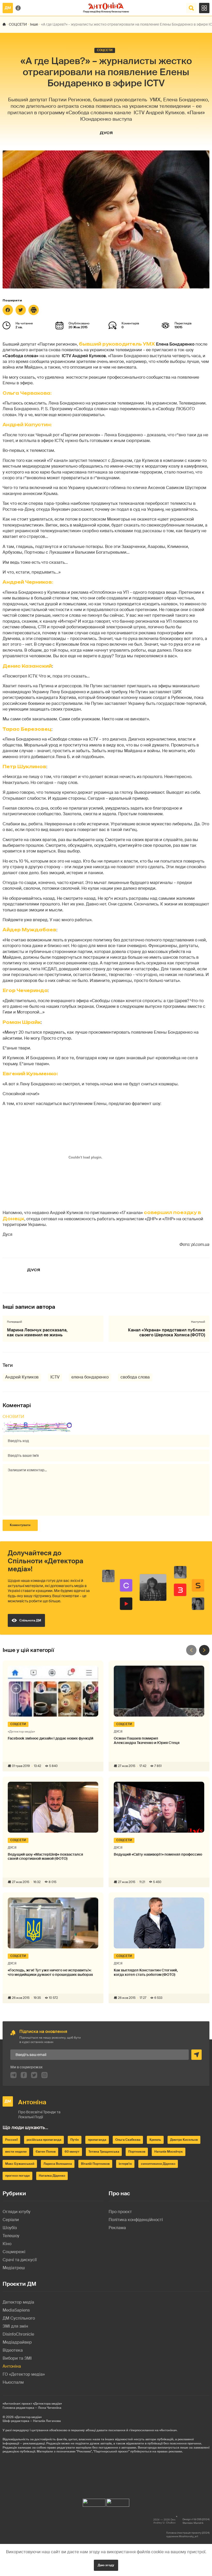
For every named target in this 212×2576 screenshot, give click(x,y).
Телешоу (11, 2236)
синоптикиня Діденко (158, 2164)
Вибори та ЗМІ (17, 2358)
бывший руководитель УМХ (117, 344)
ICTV (55, 1377)
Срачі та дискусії (20, 2260)
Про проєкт (120, 2212)
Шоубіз (10, 2228)
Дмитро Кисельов (184, 2140)
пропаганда (97, 2140)
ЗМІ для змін (15, 2326)
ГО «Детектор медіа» (24, 2374)
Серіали (11, 2220)
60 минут (72, 2152)
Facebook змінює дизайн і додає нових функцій (51, 1738)
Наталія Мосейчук (169, 2152)
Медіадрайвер (17, 2342)
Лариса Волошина (58, 2164)
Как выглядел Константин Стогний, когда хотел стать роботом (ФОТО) (146, 1972)
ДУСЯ (106, 133)
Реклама (117, 2228)
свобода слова (135, 1377)
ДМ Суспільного (19, 2318)
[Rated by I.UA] (94, 2501)
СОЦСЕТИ (18, 24)
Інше (34, 24)
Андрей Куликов (22, 1377)
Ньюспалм (13, 2382)
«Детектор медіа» (28, 2417)
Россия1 (11, 2140)
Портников (137, 2152)
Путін (75, 2140)
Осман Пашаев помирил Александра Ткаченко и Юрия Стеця (147, 1741)
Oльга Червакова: (27, 393)
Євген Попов (46, 2152)
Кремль (155, 2140)
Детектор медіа (18, 2302)
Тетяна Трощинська (104, 2152)
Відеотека (13, 2350)
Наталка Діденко (52, 2176)
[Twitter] (21, 310)
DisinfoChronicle (18, 2334)
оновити (13, 1417)
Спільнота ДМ (30, 1620)
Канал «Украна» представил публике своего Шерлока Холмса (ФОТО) (166, 1332)
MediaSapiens (16, 2310)
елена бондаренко (90, 1377)
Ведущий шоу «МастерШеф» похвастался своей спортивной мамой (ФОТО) (45, 1857)
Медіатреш (14, 2268)
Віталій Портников (95, 2164)
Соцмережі (14, 2252)
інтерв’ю (125, 2164)
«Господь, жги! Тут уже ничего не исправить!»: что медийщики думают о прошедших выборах (50, 1972)
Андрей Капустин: (27, 425)
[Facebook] (8, 310)
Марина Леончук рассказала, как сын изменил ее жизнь (37, 1332)
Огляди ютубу (17, 2212)
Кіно (7, 2244)
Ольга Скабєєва (128, 2140)
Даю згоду (106, 2565)
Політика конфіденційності (136, 2220)
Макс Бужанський (20, 2164)
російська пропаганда (44, 2140)
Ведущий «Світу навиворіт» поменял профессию (158, 1854)
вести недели (16, 2152)
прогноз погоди (17, 2176)
